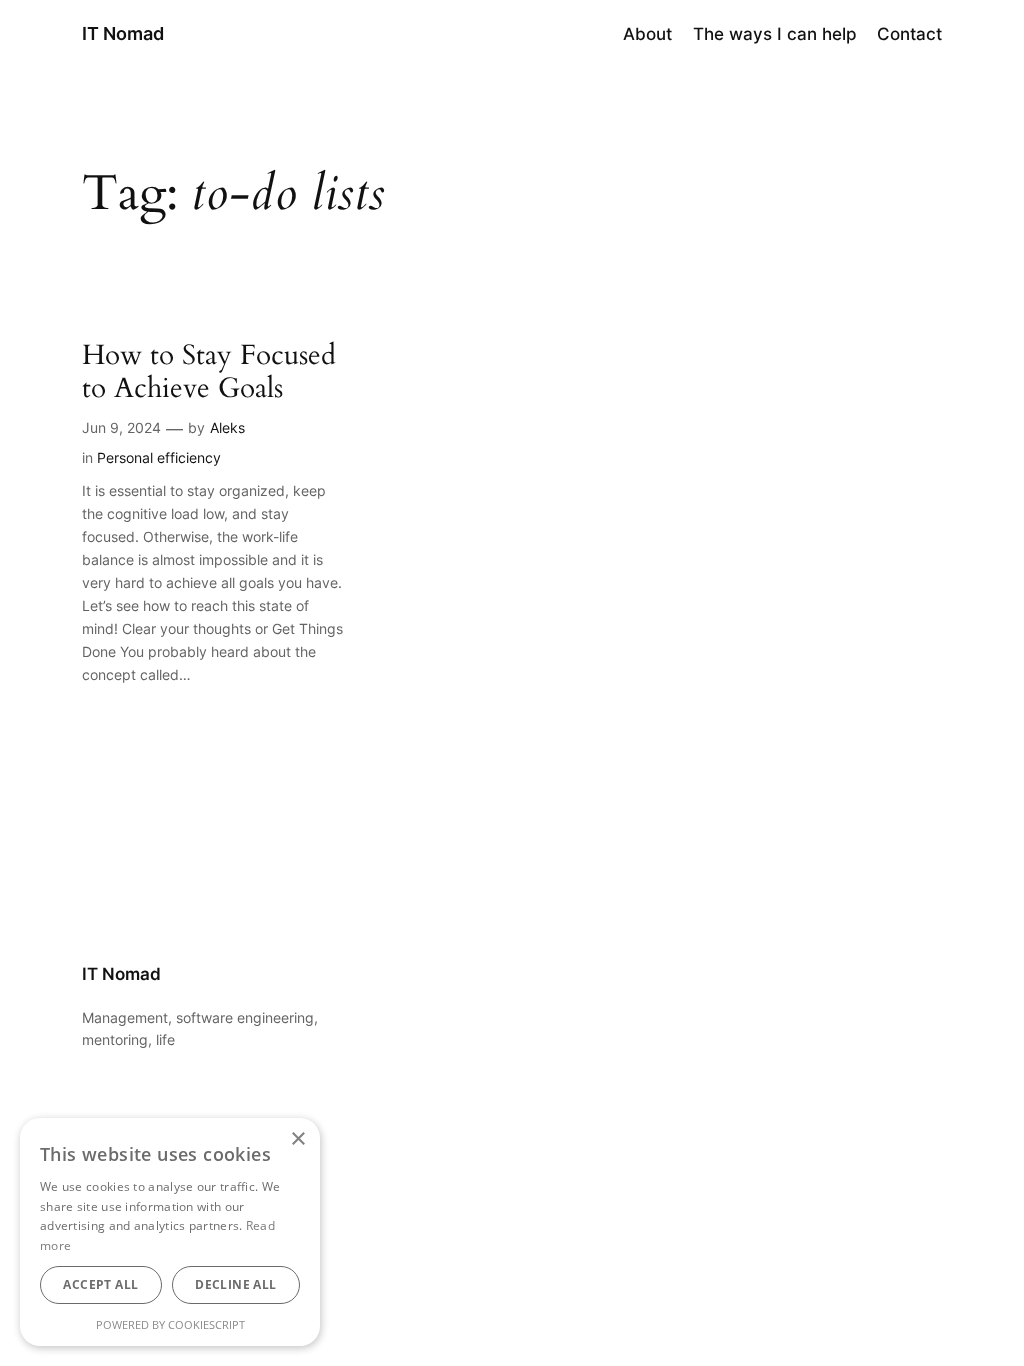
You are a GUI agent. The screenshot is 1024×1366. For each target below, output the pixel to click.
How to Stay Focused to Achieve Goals (209, 372)
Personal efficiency (159, 457)
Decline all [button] (235, 1284)
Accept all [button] (100, 1284)
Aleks (227, 427)
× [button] (297, 1139)
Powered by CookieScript (170, 1324)
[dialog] (170, 1232)
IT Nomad (123, 33)
